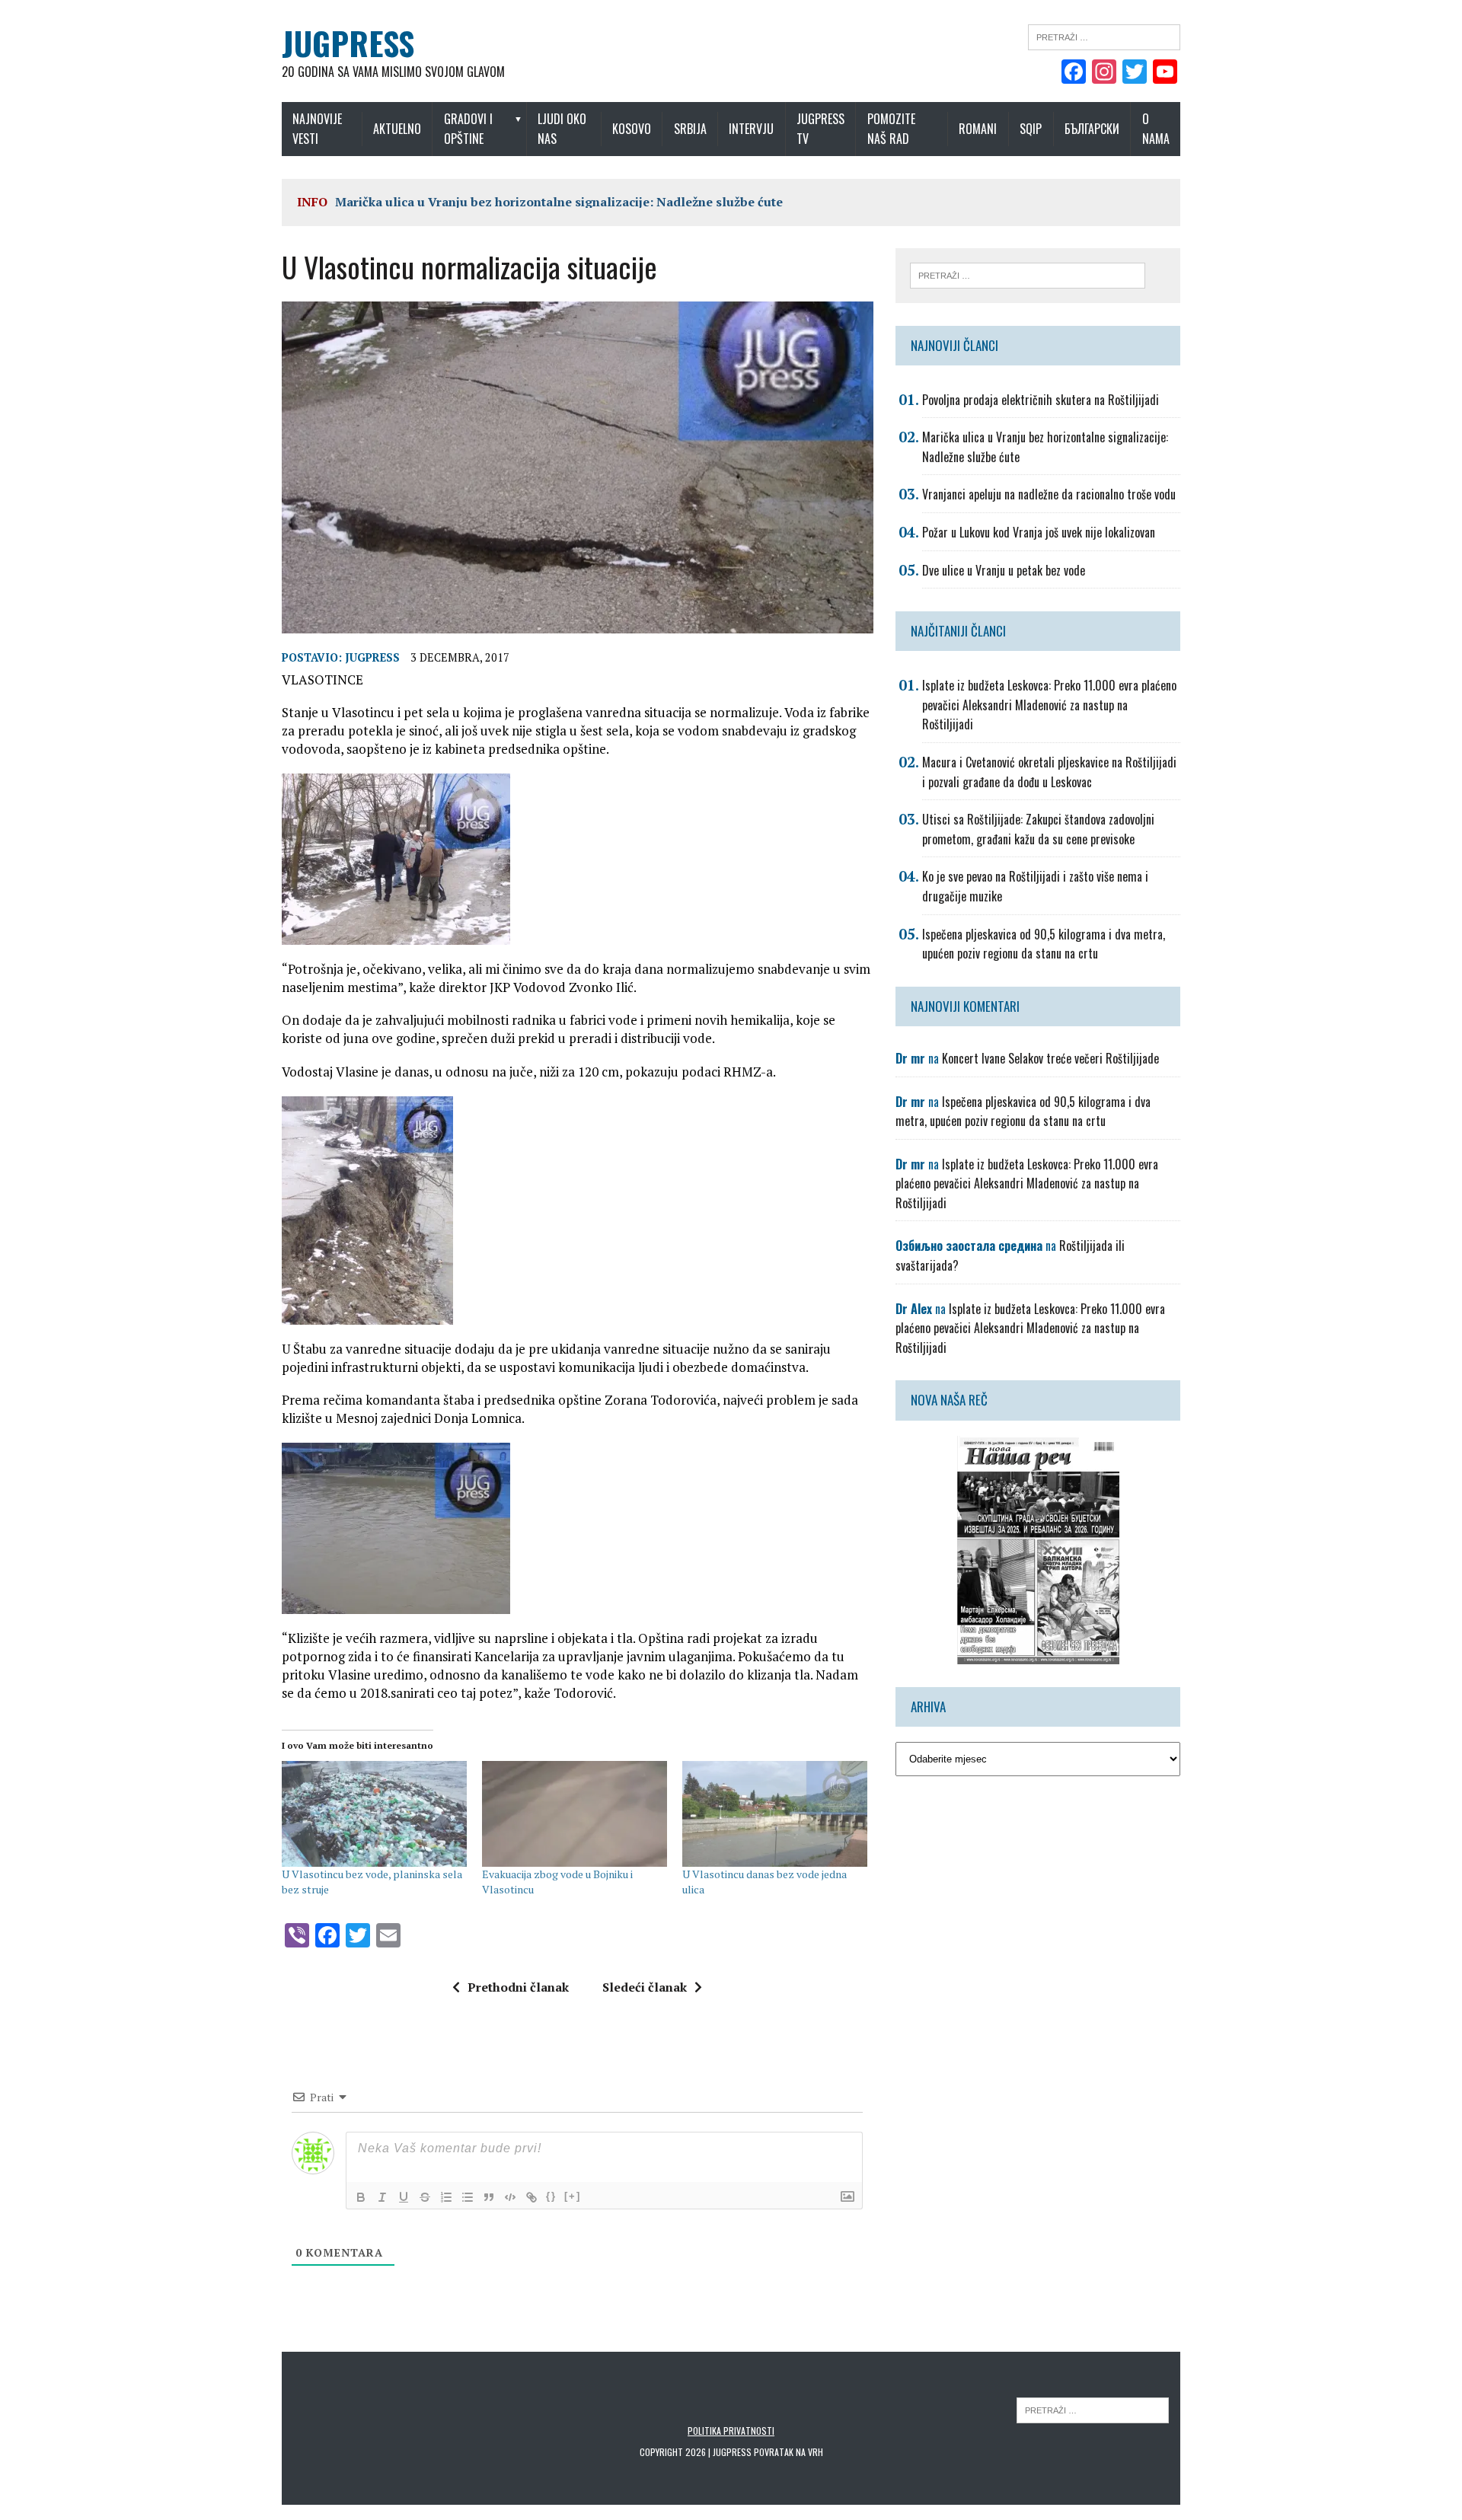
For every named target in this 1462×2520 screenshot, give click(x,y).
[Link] (531, 2197)
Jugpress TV (820, 129)
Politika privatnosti (731, 2431)
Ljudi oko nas (562, 129)
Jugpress (372, 657)
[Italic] (382, 2197)
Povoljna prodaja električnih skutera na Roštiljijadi (1041, 400)
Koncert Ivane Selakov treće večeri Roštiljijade (1050, 1058)
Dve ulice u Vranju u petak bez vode (1004, 570)
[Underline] (404, 2197)
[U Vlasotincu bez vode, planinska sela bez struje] (374, 1814)
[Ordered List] (446, 2197)
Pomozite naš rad (891, 129)
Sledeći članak (645, 1987)
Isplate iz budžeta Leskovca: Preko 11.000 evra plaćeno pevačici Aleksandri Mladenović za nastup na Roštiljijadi (1049, 705)
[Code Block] (510, 2197)
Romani (978, 129)
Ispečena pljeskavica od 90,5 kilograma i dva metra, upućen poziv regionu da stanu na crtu (1044, 944)
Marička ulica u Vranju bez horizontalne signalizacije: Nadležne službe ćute (559, 202)
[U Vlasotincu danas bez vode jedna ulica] (775, 1814)
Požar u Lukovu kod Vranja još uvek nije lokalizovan (1039, 532)
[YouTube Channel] (1165, 73)
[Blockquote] (489, 2197)
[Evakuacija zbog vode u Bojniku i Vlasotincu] (575, 1814)
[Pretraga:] (1104, 36)
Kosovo (632, 129)
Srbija (690, 129)
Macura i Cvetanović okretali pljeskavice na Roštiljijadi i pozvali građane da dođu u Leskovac (1049, 772)
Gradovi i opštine (468, 129)
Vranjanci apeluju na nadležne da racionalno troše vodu (1049, 494)
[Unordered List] (468, 2197)
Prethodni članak (518, 1987)
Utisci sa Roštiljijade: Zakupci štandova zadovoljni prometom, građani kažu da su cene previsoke (1038, 829)
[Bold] (361, 2197)
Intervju (751, 129)
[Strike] (425, 2197)
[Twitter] (1135, 73)
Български (1092, 129)
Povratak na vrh (788, 2452)
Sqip (1031, 129)
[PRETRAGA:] (1093, 2409)
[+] (573, 2196)
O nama (1156, 129)
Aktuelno (397, 129)
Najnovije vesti (317, 129)
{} (551, 2196)
